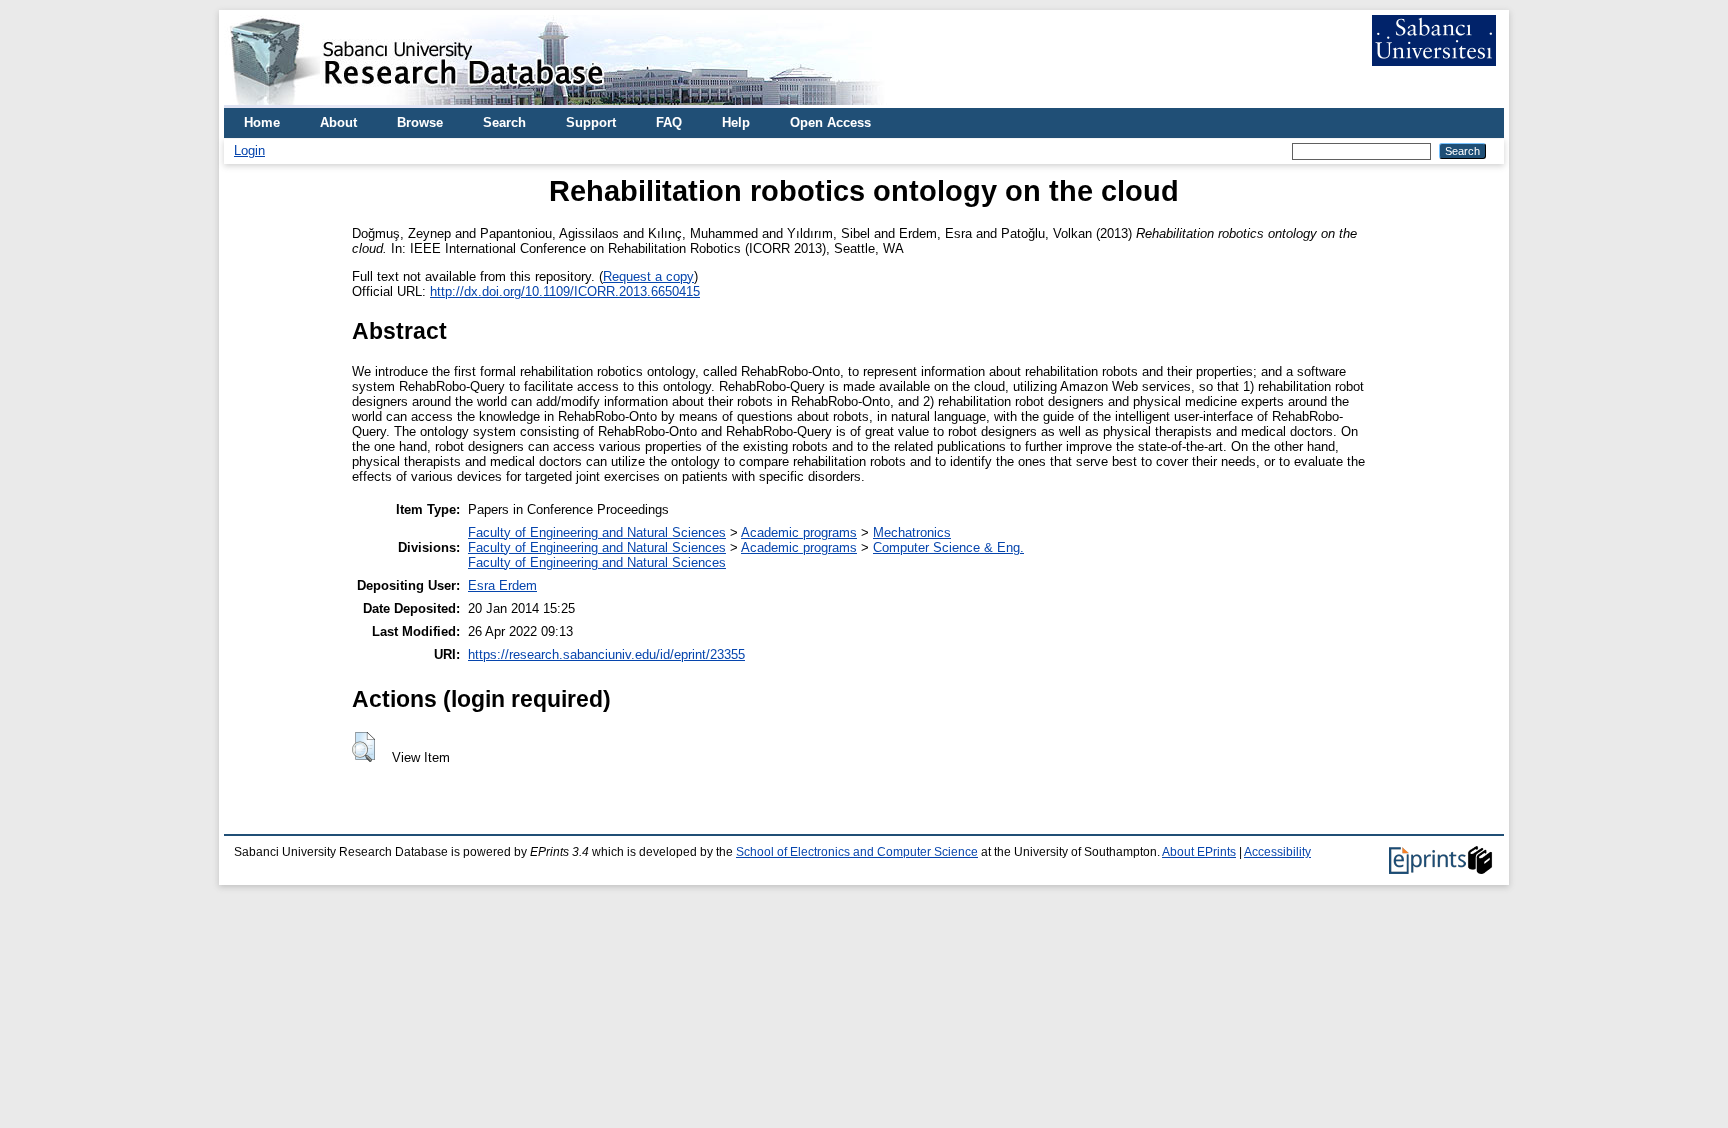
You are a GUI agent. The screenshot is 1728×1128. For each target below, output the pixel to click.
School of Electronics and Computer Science (857, 852)
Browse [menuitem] (420, 122)
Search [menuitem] (504, 122)
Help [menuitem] (736, 122)
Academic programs (799, 532)
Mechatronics (912, 532)
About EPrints (1199, 852)
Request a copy (648, 276)
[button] (363, 747)
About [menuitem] (338, 122)
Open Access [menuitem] (830, 122)
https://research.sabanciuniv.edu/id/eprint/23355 (606, 654)
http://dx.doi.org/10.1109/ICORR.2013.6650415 (565, 291)
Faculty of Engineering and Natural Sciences (597, 532)
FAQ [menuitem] (669, 122)
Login (249, 150)
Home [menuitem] (262, 122)
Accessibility (1277, 852)
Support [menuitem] (591, 122)
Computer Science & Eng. (948, 547)
